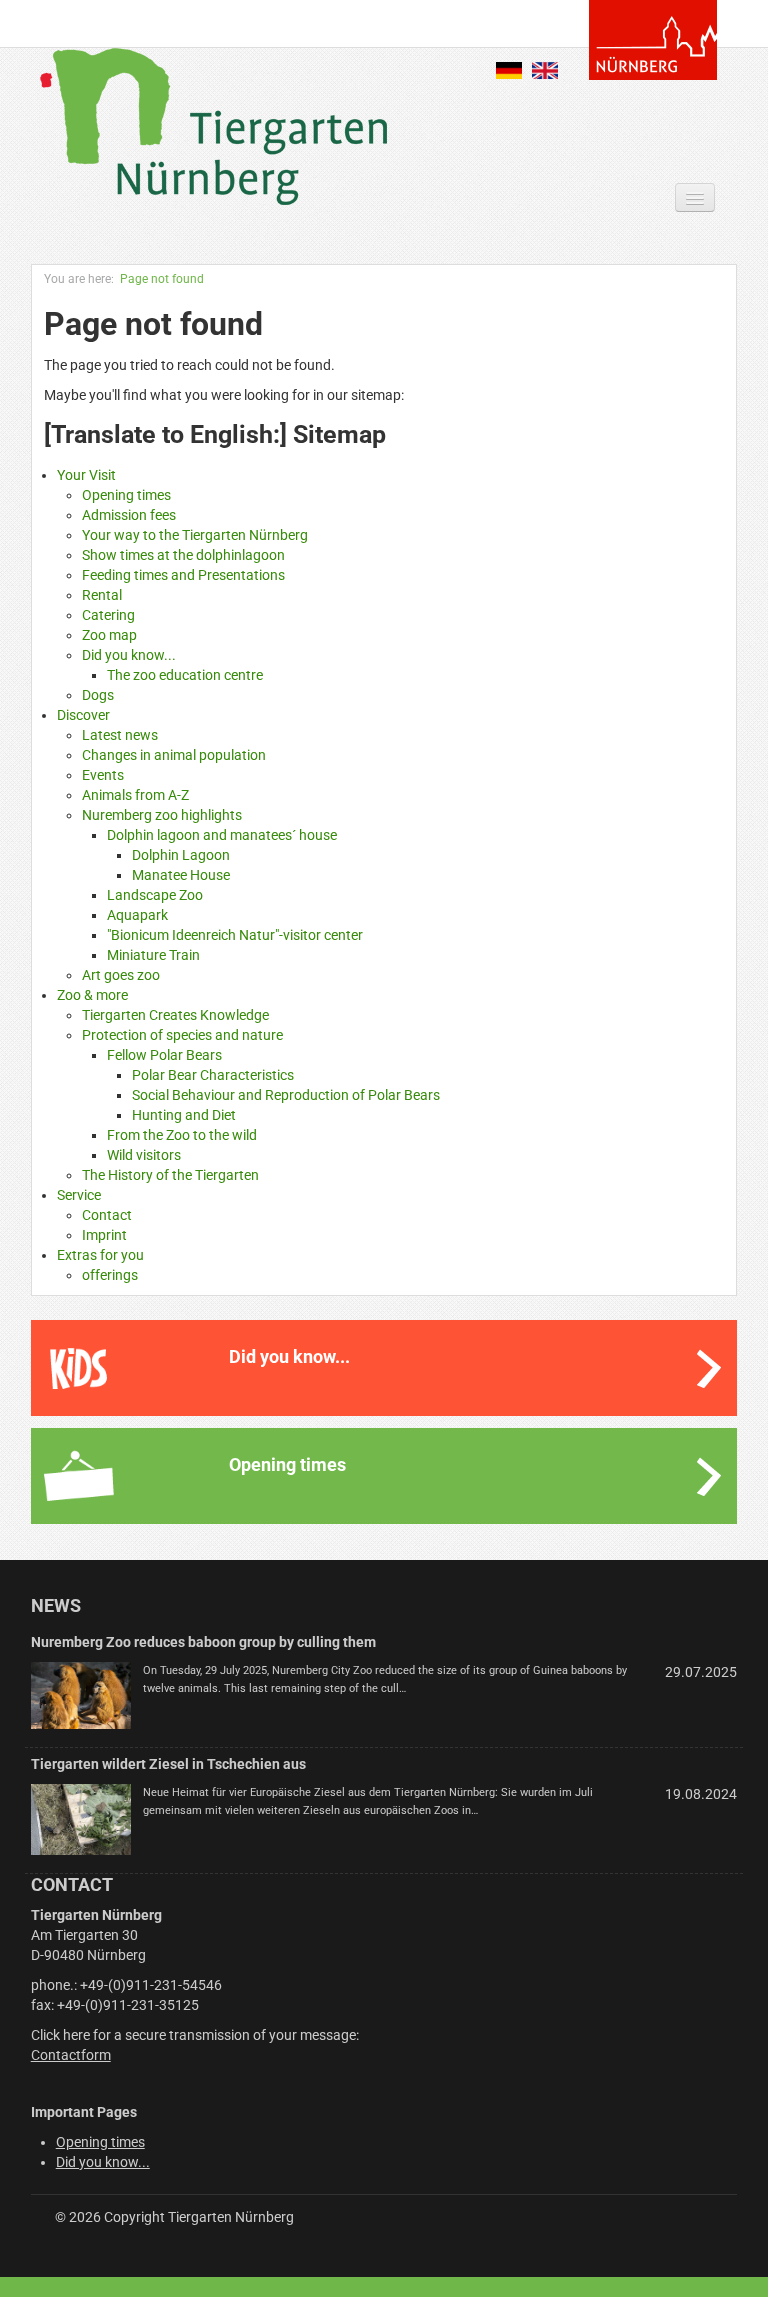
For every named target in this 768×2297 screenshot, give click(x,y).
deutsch (509, 70)
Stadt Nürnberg (653, 40)
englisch (545, 70)
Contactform (71, 2055)
